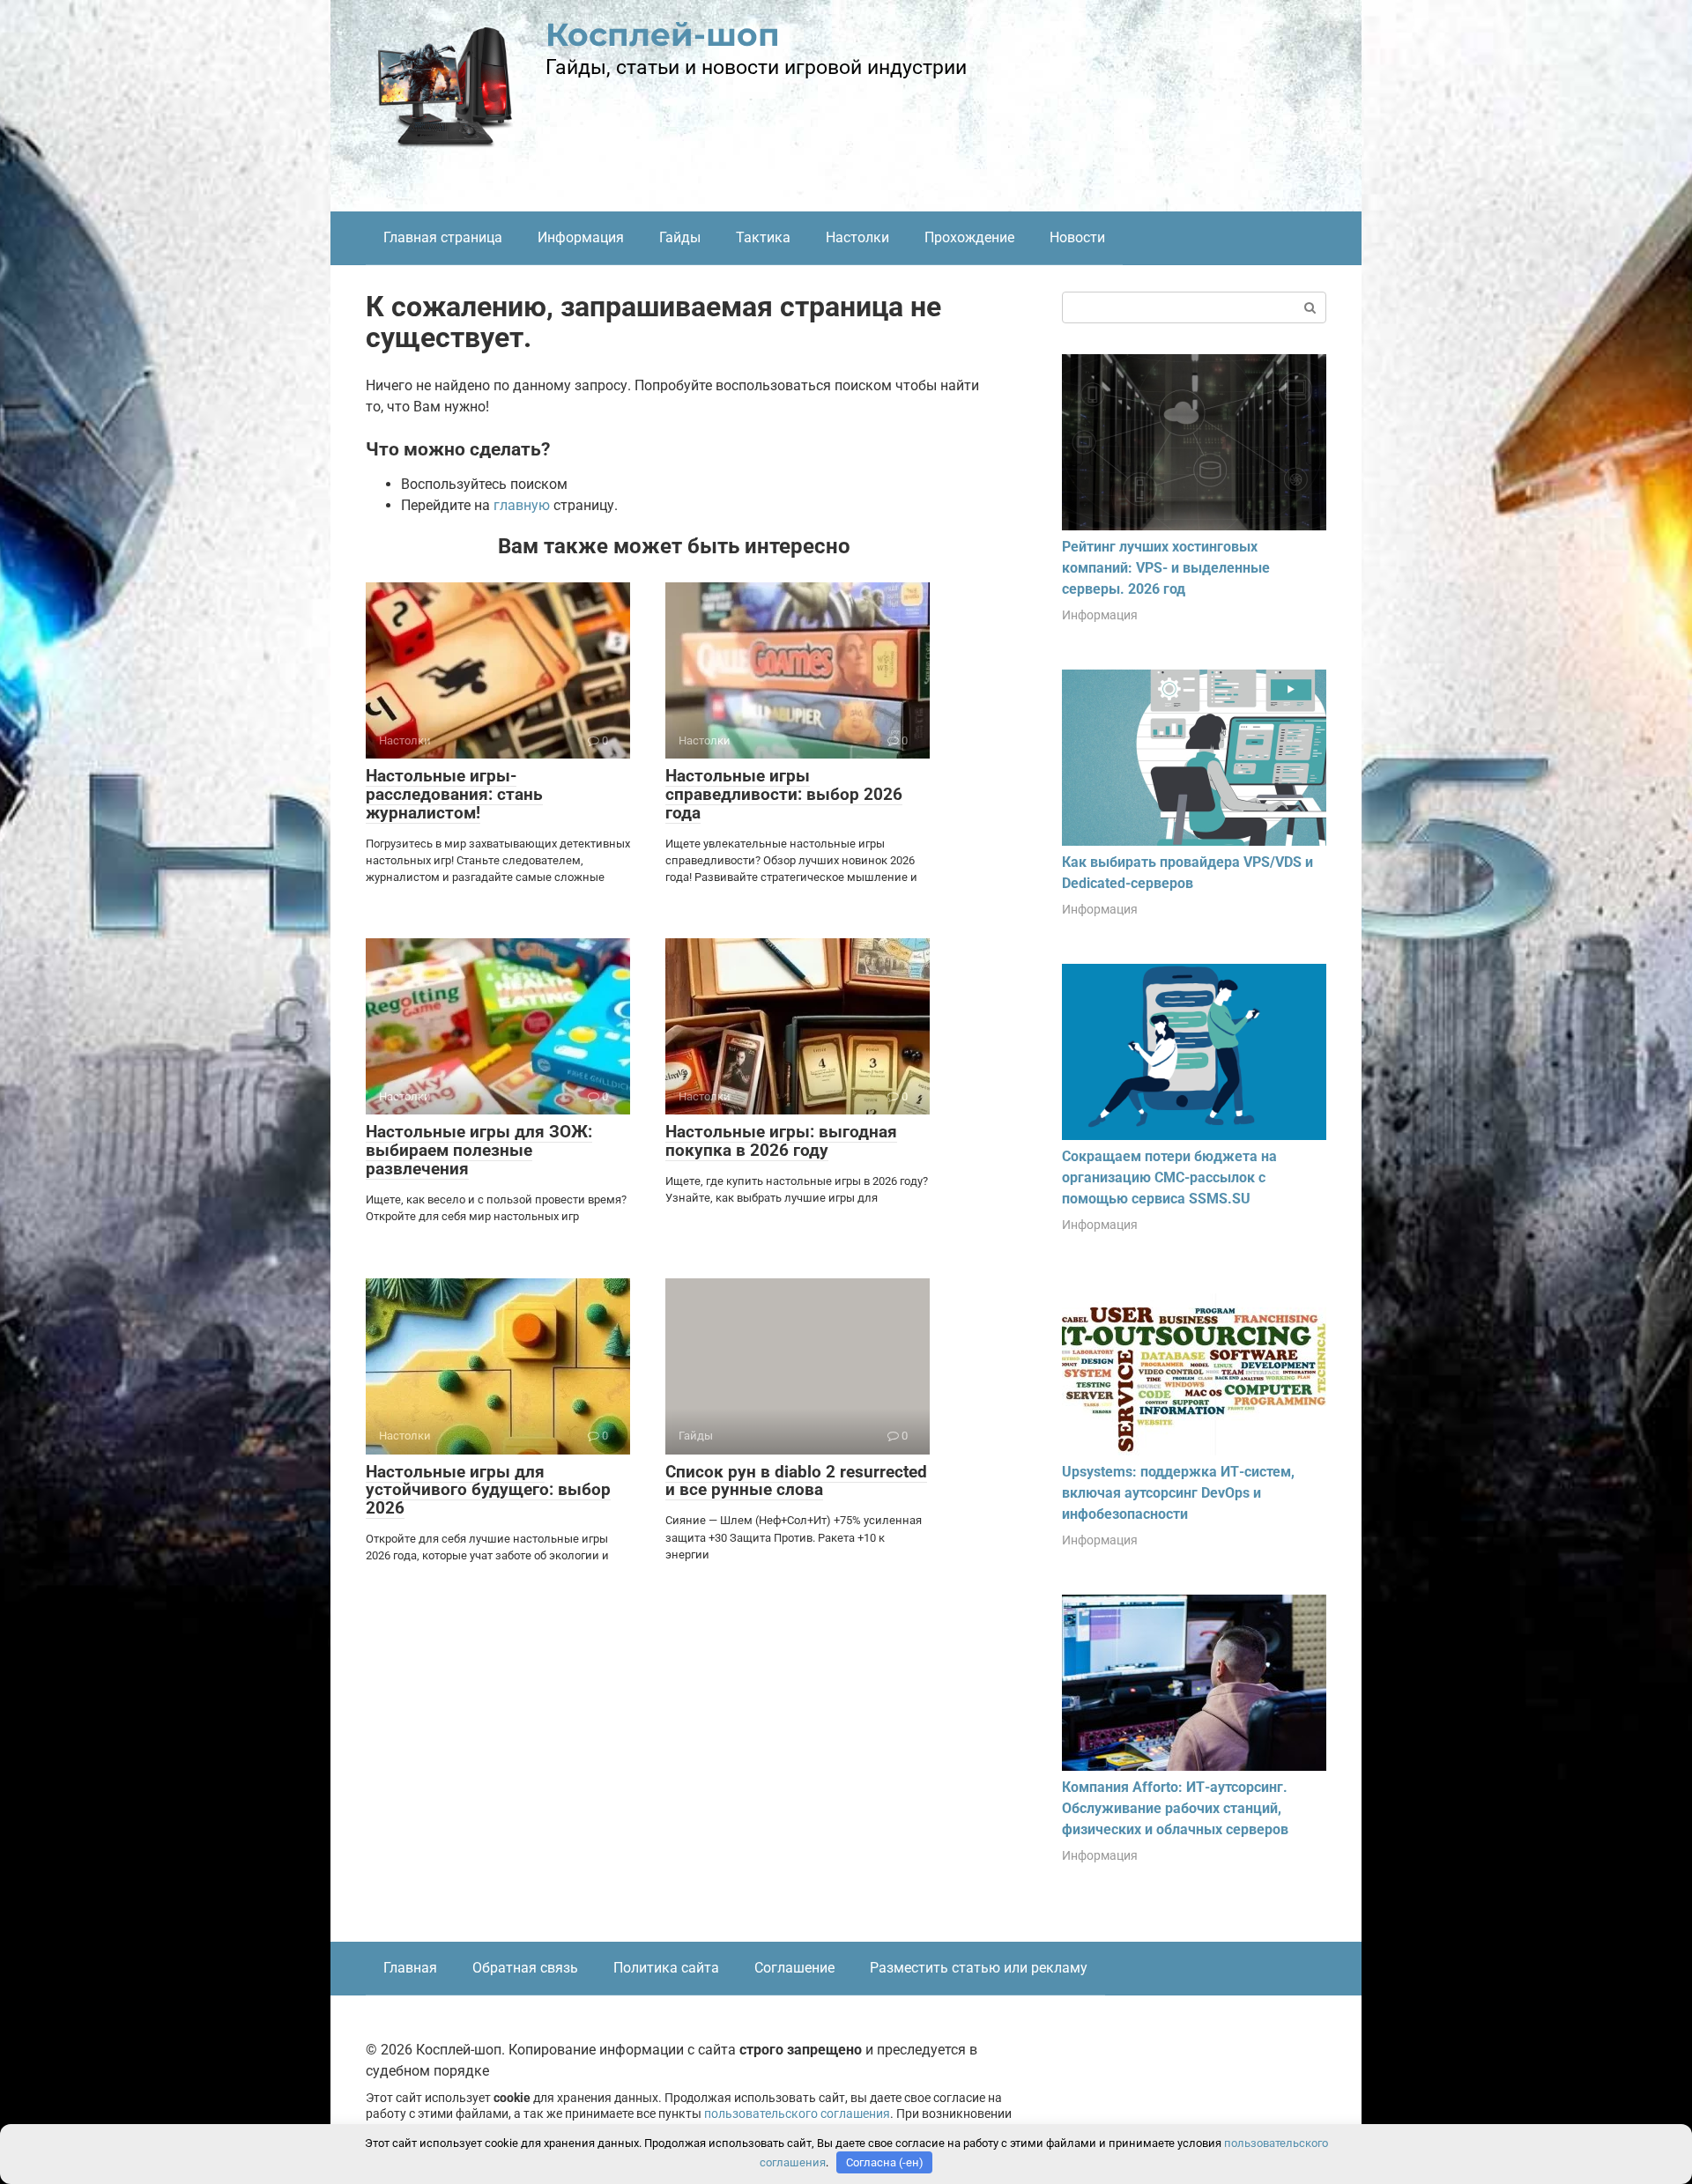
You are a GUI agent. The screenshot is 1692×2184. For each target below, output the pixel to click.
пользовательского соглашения (797, 2114)
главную (522, 505)
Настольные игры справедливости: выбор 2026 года (784, 794)
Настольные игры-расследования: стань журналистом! (454, 794)
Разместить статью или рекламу (979, 1968)
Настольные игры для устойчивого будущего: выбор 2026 (488, 1490)
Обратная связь (525, 1968)
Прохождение (969, 237)
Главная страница (443, 237)
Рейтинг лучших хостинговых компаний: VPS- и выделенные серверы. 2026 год (1166, 568)
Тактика (763, 237)
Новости (1077, 237)
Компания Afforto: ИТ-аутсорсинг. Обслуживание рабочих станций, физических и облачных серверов (1175, 1808)
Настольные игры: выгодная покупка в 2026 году (781, 1141)
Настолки (857, 237)
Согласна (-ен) (885, 2162)
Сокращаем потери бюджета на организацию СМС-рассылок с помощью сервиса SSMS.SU (1169, 1177)
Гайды (680, 237)
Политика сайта (666, 1968)
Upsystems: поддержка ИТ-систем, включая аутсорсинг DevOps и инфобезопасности (1178, 1493)
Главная (410, 1968)
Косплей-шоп (663, 34)
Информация (581, 237)
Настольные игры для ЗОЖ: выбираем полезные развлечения (479, 1150)
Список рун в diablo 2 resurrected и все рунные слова (796, 1481)
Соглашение (794, 1968)
